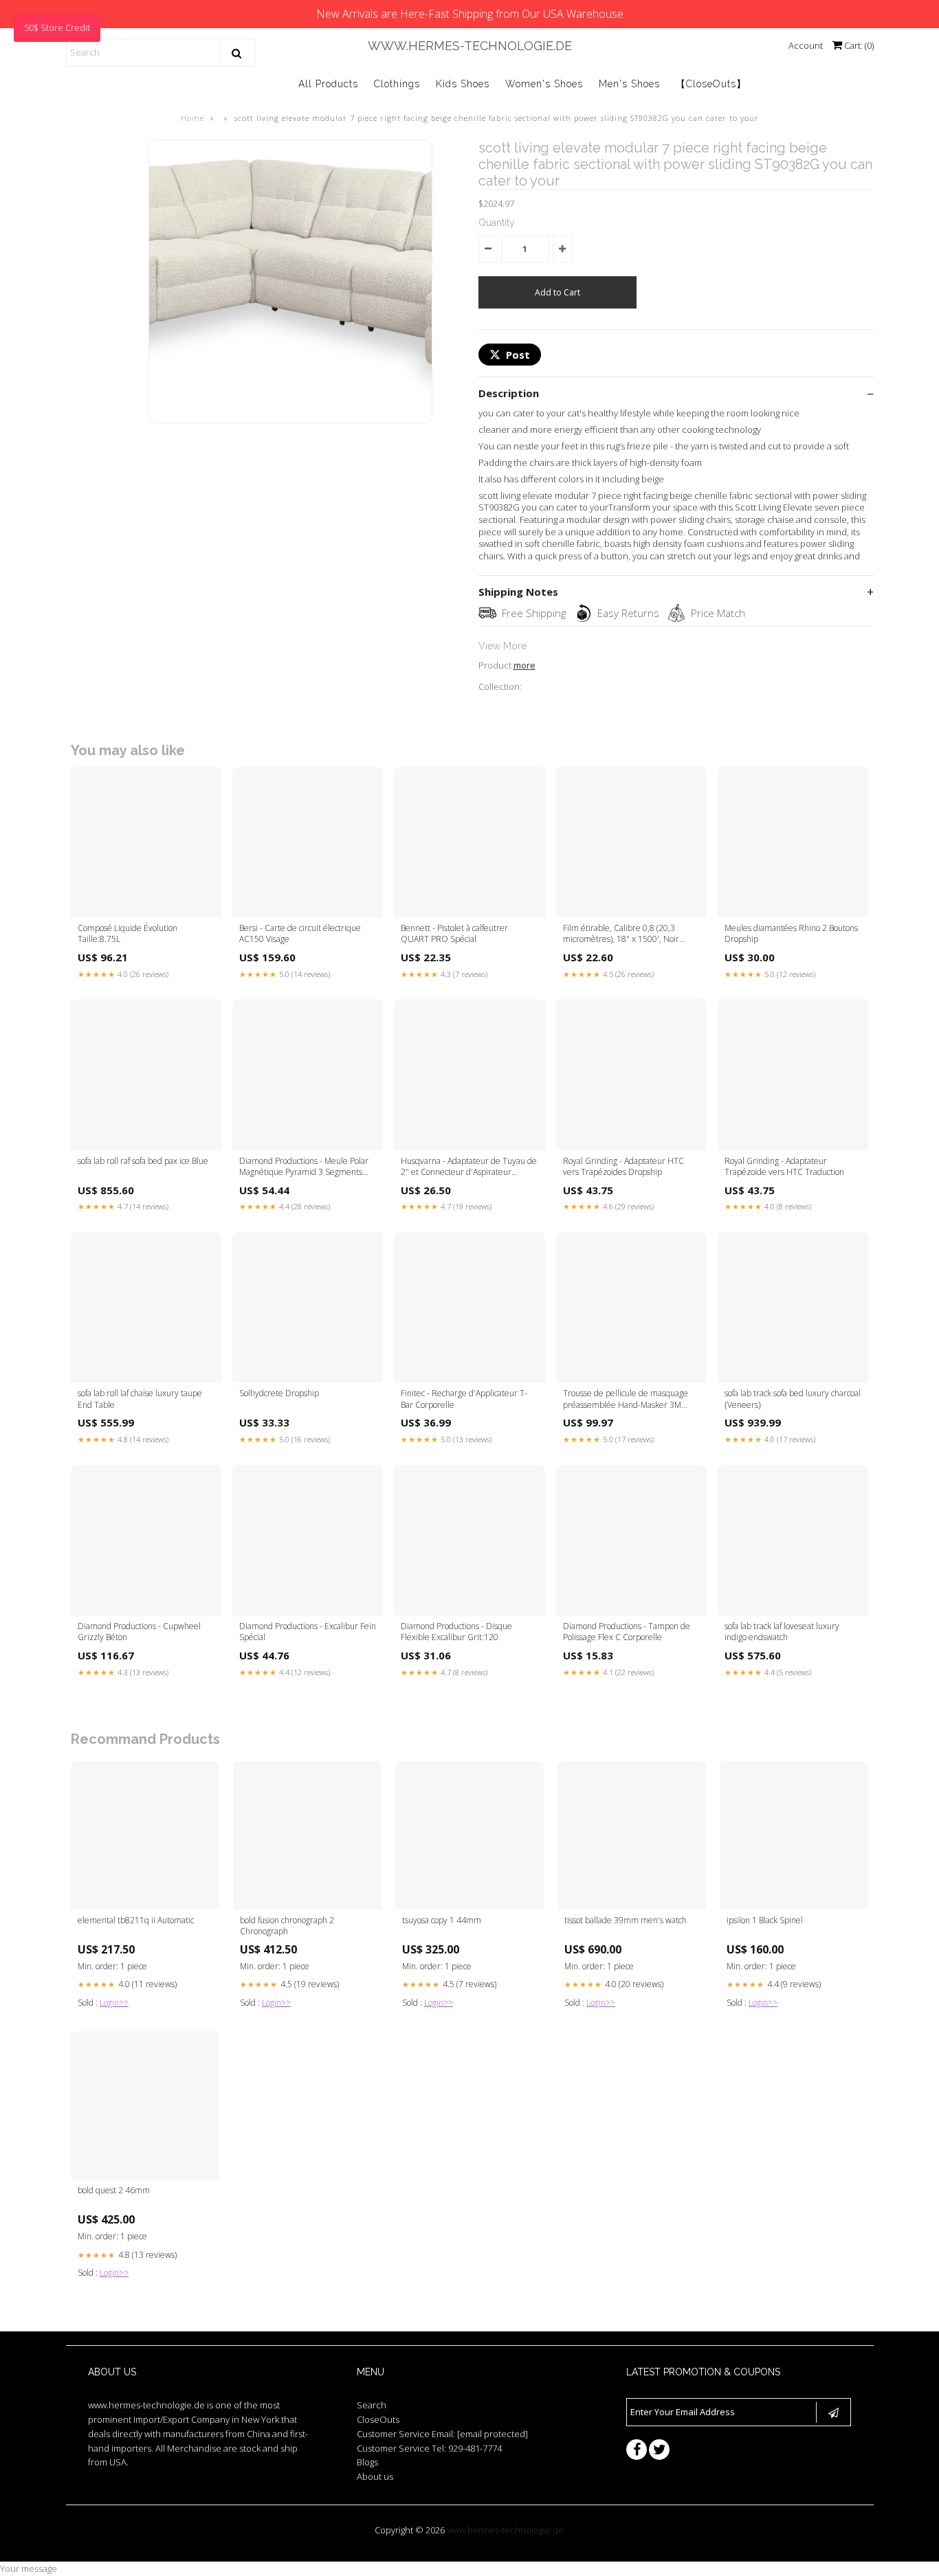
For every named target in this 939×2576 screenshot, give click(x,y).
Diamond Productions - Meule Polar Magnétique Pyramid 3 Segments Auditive (304, 1167)
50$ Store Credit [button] (57, 27)
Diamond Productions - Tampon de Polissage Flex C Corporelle (627, 1632)
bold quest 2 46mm (114, 2191)
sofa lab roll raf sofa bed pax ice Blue (143, 1161)
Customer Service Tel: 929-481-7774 (429, 2448)
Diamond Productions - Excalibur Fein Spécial (308, 1632)
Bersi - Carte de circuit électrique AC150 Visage (300, 934)
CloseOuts (378, 2419)
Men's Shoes (629, 84)
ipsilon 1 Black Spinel (765, 1920)
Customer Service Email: (442, 2434)
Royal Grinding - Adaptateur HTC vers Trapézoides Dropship (623, 1167)
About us (375, 2476)
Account (806, 45)
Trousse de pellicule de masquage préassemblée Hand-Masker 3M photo (626, 1400)
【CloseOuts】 (711, 84)
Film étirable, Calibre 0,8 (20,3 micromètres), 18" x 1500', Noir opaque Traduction (621, 934)
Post (518, 355)
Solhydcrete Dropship (279, 1393)
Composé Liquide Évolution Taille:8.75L (128, 934)
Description (509, 393)
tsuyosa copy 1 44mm (442, 1920)
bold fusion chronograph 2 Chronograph (287, 1926)
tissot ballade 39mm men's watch (626, 1920)
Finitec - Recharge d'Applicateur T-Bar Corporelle (464, 1399)
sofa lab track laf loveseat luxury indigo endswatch (782, 1632)
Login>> (114, 2003)
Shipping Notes (518, 592)
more (524, 665)
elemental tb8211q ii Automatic (136, 1920)
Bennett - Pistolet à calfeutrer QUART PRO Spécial (454, 934)
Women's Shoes (544, 84)
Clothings (397, 84)
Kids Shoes (463, 84)
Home (192, 118)
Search (372, 2405)
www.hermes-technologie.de (470, 46)
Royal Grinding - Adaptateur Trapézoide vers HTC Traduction (784, 1167)
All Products (328, 84)
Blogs (367, 2462)
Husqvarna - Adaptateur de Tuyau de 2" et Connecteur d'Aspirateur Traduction (469, 1167)
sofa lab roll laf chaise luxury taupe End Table (140, 1399)
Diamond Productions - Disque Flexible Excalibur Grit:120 (456, 1632)
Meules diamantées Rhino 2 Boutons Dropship (791, 934)
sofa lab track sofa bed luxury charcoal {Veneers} (793, 1399)
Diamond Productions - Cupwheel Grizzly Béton (139, 1632)
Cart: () (858, 45)
